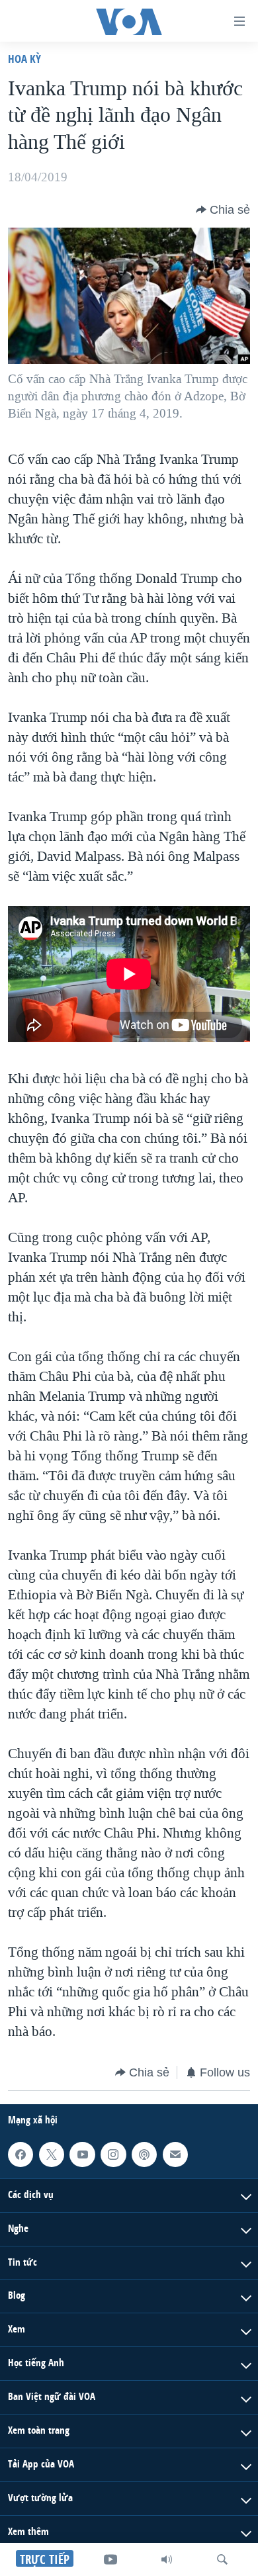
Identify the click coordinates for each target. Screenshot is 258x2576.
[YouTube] (110, 2559)
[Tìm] (222, 2559)
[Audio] (167, 2559)
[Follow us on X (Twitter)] (52, 2154)
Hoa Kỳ (24, 59)
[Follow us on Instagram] (113, 2154)
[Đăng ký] (175, 2154)
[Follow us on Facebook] (21, 2154)
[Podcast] (144, 2154)
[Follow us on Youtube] (82, 2154)
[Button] (223, 210)
